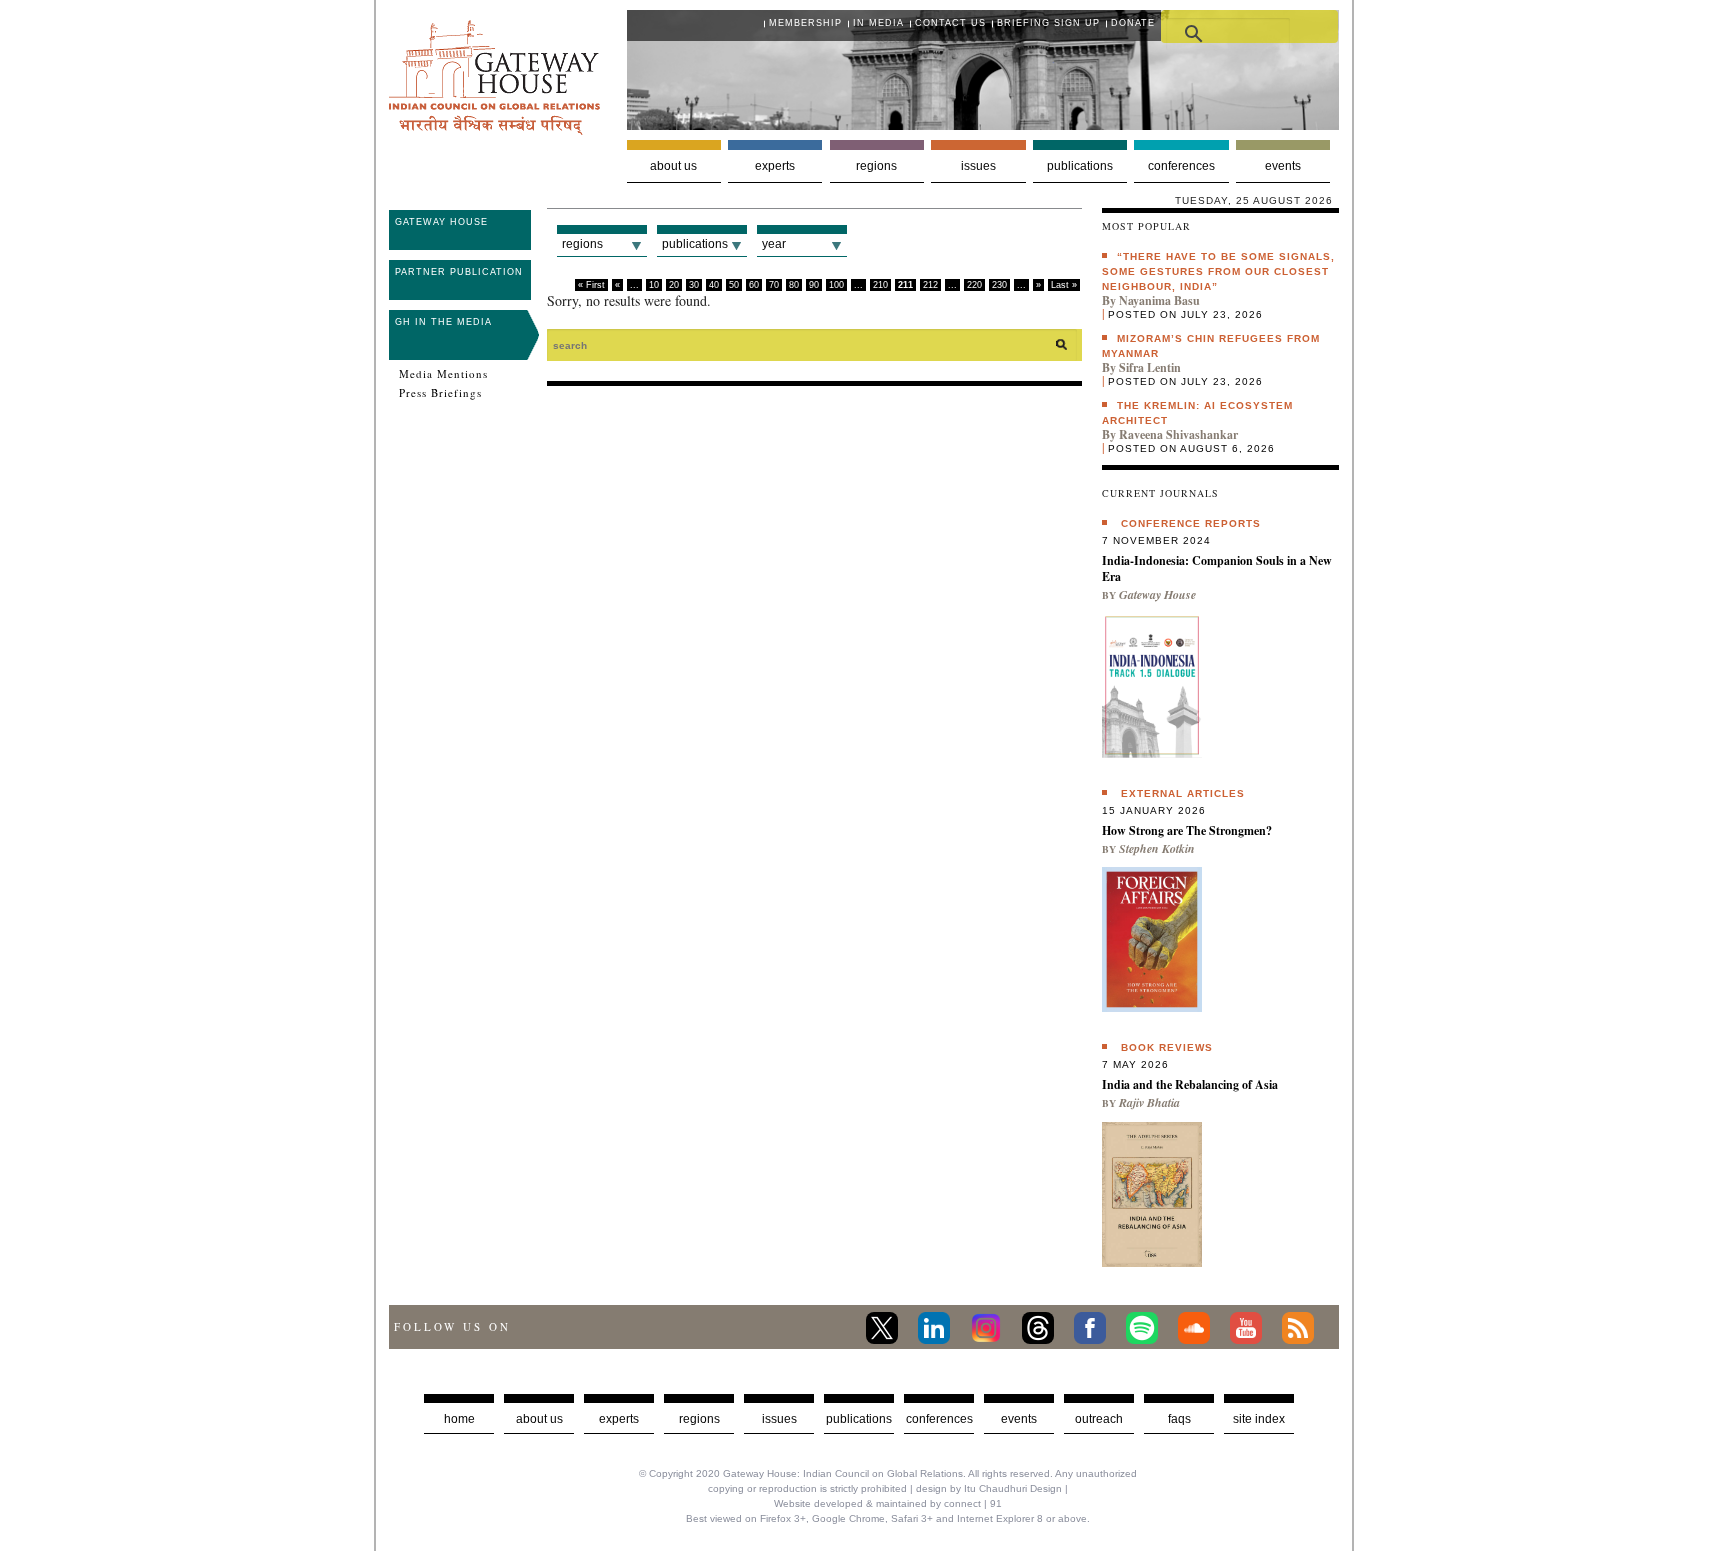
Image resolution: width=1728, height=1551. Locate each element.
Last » (1064, 285)
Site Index (1259, 1419)
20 (674, 285)
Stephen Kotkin (1157, 848)
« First (591, 285)
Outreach (1099, 1419)
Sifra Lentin (1150, 367)
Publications (1080, 166)
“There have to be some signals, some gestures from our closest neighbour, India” (1218, 271)
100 (836, 285)
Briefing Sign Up (1048, 23)
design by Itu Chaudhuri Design (989, 1488)
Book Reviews (1167, 1047)
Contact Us (950, 23)
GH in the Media (443, 322)
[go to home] (494, 129)
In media (878, 23)
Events (1283, 166)
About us (673, 166)
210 (880, 285)
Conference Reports (1191, 523)
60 (754, 285)
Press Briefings (440, 393)
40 (714, 285)
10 (654, 285)
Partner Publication (459, 272)
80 (794, 285)
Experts (775, 166)
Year (774, 244)
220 (974, 285)
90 (814, 285)
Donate (1133, 23)
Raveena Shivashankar (1178, 434)
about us (539, 1419)
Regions (876, 166)
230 (999, 285)
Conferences (1181, 166)
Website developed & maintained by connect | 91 (888, 1503)
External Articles (1183, 793)
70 (774, 285)
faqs (1179, 1419)
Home (459, 1419)
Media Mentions (443, 374)
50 (734, 285)
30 (694, 285)
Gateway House (441, 222)
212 (930, 285)
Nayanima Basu (1159, 300)
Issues (978, 166)
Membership (805, 23)
